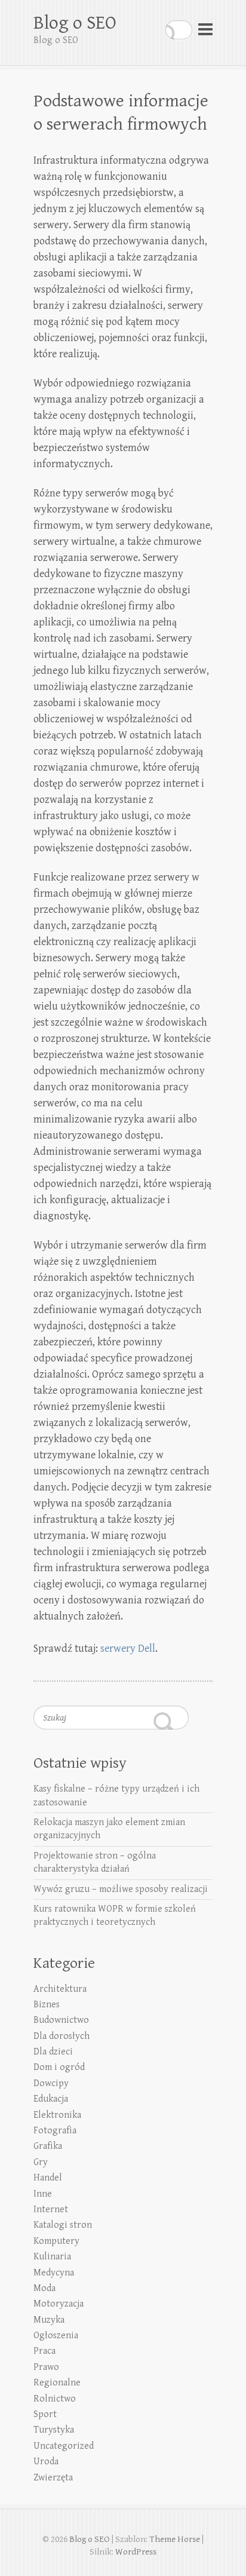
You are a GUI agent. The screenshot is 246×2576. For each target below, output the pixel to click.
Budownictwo (61, 2020)
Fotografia (55, 2131)
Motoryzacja (59, 2304)
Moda (44, 2288)
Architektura (60, 1989)
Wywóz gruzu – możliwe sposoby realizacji (121, 1889)
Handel (48, 2178)
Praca (44, 2351)
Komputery (56, 2241)
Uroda (46, 2462)
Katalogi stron (63, 2225)
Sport (45, 2414)
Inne (43, 2194)
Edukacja (51, 2099)
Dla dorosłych (61, 2036)
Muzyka (49, 2320)
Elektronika (57, 2115)
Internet (51, 2209)
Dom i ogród (59, 2067)
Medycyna (54, 2273)
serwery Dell (128, 1649)
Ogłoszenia (56, 2336)
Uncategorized (64, 2446)
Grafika (48, 2146)
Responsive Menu (205, 30)
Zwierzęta (53, 2478)
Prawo (46, 2367)
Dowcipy (51, 2083)
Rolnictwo (55, 2399)
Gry (41, 2162)
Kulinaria (52, 2257)
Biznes (47, 2005)
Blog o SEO (75, 23)
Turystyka (54, 2430)
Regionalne (57, 2383)
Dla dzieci (53, 2052)
